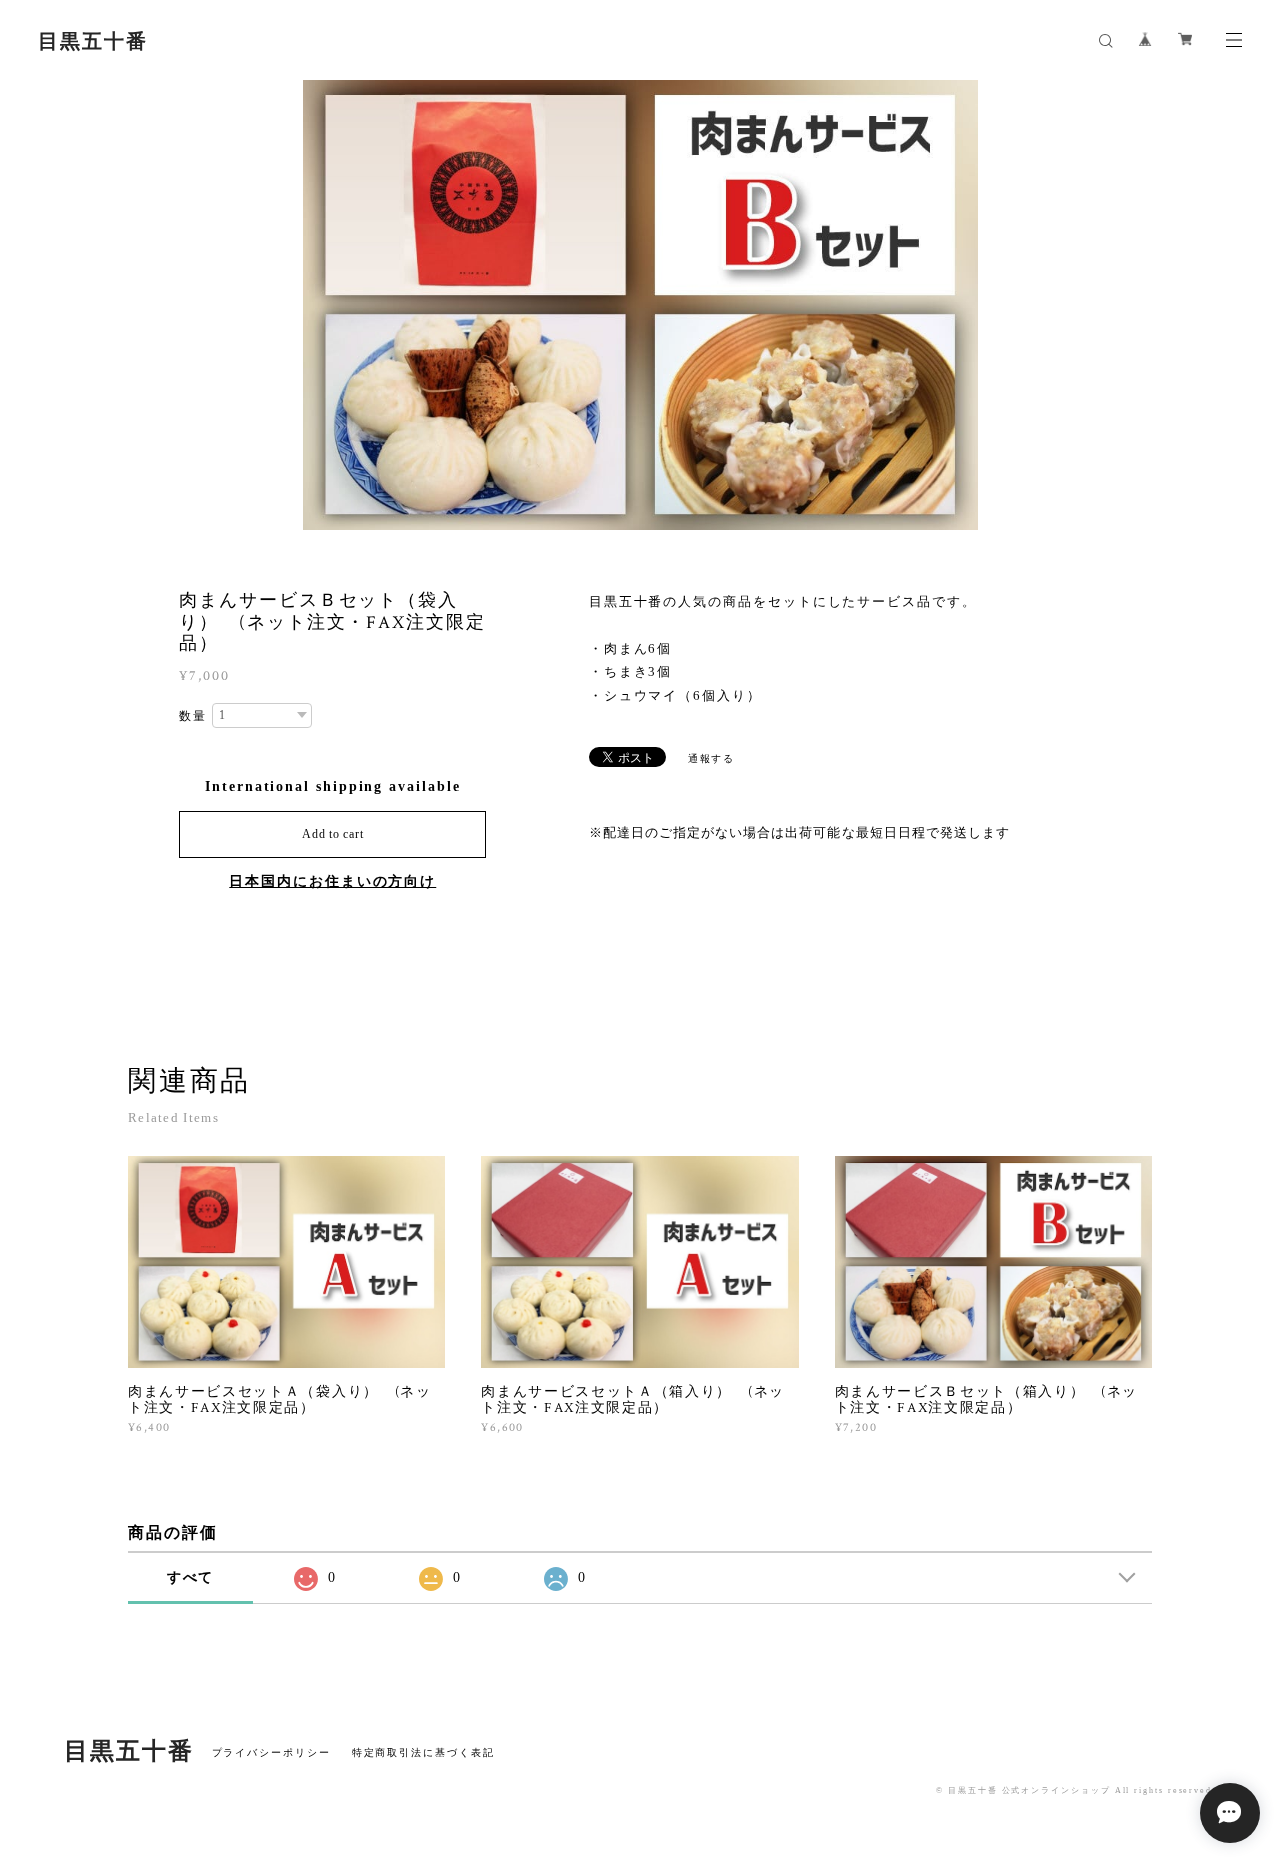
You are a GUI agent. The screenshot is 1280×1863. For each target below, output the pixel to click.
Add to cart (332, 834)
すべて (191, 1577)
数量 (193, 716)
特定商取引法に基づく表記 (423, 1752)
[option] (640, 305)
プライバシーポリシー (271, 1752)
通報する (712, 758)
